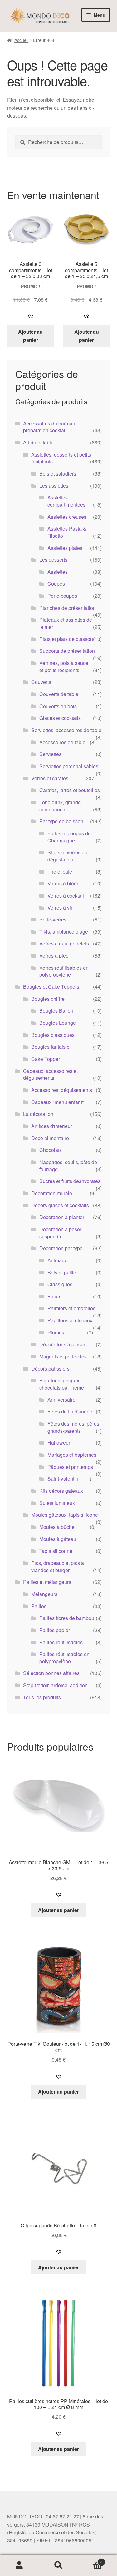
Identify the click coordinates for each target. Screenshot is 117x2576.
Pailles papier (55, 1630)
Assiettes (58, 572)
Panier (90, 2560)
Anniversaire (61, 1400)
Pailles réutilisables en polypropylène (64, 1658)
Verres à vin (61, 908)
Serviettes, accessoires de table (66, 730)
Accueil (21, 40)
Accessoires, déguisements (62, 1090)
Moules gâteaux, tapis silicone (65, 1515)
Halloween (59, 1443)
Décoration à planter (62, 1217)
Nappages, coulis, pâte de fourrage (68, 1166)
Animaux (57, 1260)
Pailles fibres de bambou (67, 1618)
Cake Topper (46, 1059)
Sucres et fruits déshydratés (70, 1181)
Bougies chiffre (48, 999)
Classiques (60, 1284)
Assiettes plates (65, 548)
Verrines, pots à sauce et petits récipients (64, 666)
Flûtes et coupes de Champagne (69, 837)
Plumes (56, 1332)
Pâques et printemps (70, 1467)
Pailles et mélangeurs (47, 1582)
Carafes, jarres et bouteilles (70, 790)
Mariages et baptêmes (72, 1455)
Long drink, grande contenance (60, 806)
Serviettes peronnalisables (69, 766)
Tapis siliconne (56, 1551)
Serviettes (50, 754)
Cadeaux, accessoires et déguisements (50, 1074)
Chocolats (51, 1150)
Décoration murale (52, 1193)
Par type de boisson (61, 821)
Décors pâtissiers (50, 1369)
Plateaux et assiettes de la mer (66, 623)
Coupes (56, 584)
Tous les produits (42, 1697)
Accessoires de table (62, 742)
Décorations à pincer (62, 1344)
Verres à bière (63, 883)
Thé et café (60, 872)
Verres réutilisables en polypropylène (64, 971)
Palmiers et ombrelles (71, 1308)
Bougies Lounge (58, 1023)
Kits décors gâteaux (61, 1491)
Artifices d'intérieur (52, 1126)
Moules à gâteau (58, 1539)
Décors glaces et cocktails (60, 1205)
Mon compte (19, 2565)
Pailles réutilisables (61, 1642)
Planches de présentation (68, 608)
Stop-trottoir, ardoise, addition (55, 1685)
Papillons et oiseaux (70, 1320)
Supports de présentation (67, 651)
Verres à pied (54, 956)
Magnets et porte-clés (63, 1356)
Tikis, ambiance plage (64, 932)
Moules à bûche (57, 1527)
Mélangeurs (44, 1594)
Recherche (58, 2565)
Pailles (39, 1606)
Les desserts (53, 560)
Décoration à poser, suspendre (61, 1233)
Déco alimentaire (50, 1138)
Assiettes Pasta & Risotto (67, 532)
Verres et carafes (50, 778)
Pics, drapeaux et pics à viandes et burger (58, 1566)
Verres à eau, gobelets (64, 943)
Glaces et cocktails (60, 718)
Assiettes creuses (67, 517)
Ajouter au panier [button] (30, 336)
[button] (31, 316)
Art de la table (38, 442)
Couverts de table (59, 694)
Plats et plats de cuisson (66, 639)
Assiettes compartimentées (66, 501)
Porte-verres (53, 919)
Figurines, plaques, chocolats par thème (62, 1384)
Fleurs (54, 1296)
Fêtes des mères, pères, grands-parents (74, 1427)
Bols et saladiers (58, 473)
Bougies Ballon (56, 1011)
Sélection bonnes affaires (51, 1673)
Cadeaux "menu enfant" (58, 1102)
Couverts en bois (58, 706)
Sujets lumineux (57, 1503)
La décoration (38, 1114)
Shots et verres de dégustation (67, 856)
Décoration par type (61, 1248)
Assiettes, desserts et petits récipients (61, 458)
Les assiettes (54, 486)
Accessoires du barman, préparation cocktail (50, 427)
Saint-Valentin (63, 1479)
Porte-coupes (62, 596)
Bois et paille (62, 1272)
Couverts (41, 682)
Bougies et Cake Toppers (51, 987)
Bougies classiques (53, 1035)
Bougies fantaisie (50, 1047)
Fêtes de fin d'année (70, 1411)
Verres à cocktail (66, 896)
